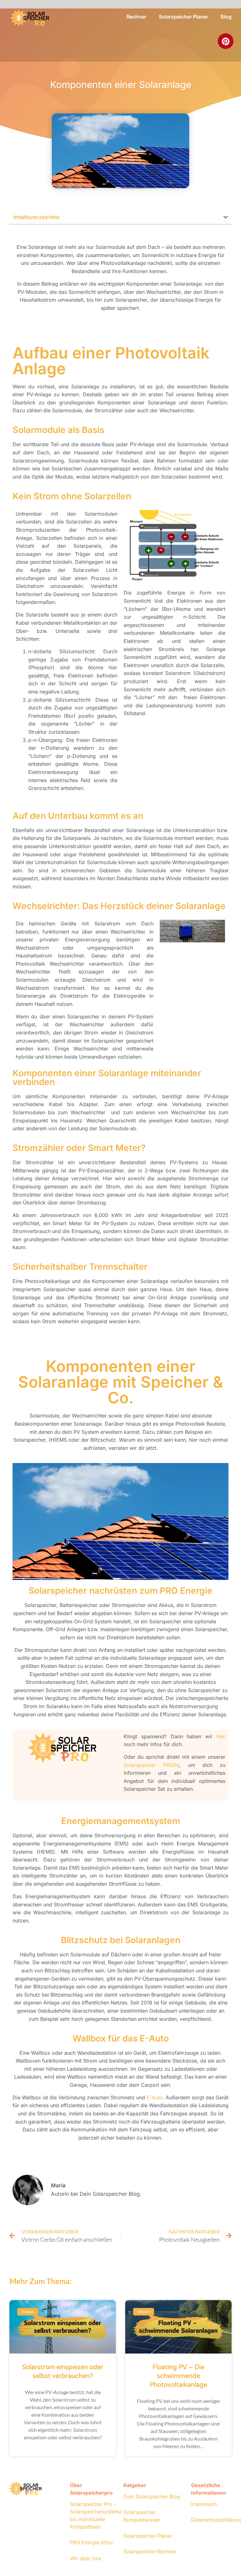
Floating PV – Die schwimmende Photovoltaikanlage (178, 2376)
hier (221, 1736)
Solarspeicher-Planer (148, 2536)
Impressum (204, 2504)
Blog (226, 17)
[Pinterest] (226, 41)
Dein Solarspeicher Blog (152, 2497)
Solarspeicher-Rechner (150, 2551)
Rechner (136, 17)
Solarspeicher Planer (183, 17)
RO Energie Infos (93, 2542)
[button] (226, 217)
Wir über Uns (86, 2558)
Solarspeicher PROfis (151, 1765)
